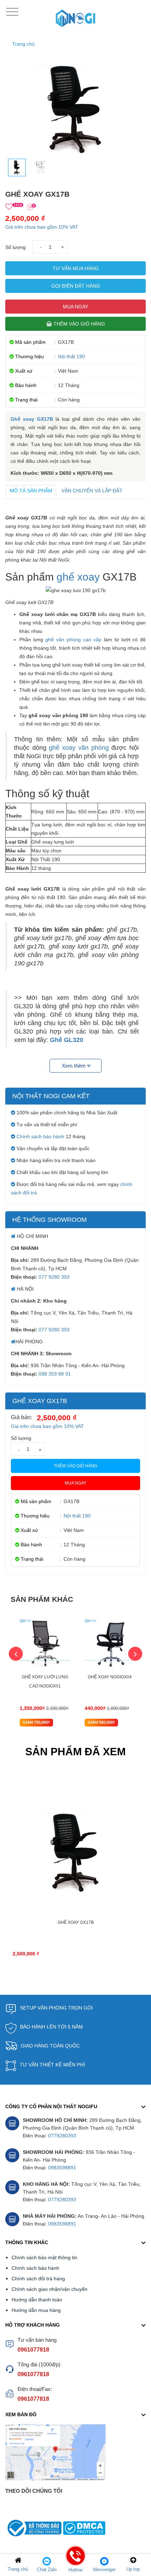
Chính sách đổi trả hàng (38, 2279)
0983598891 (62, 2168)
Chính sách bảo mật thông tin (44, 2257)
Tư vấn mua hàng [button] (76, 268)
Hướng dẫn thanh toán (37, 2300)
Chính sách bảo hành (40, 1136)
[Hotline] (75, 2561)
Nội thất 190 (71, 356)
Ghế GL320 (67, 1040)
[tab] (31, 491)
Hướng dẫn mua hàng (36, 2310)
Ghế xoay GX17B (32, 419)
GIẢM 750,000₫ (36, 1722)
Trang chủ (24, 44)
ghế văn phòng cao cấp (73, 640)
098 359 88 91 (55, 1374)
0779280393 (62, 2136)
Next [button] (135, 1654)
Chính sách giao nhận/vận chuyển (50, 2289)
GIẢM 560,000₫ (101, 1722)
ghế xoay (78, 577)
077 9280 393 (54, 1277)
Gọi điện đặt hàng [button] (76, 286)
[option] (45, 1673)
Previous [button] (16, 1654)
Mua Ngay (75, 307)
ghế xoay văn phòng (79, 748)
